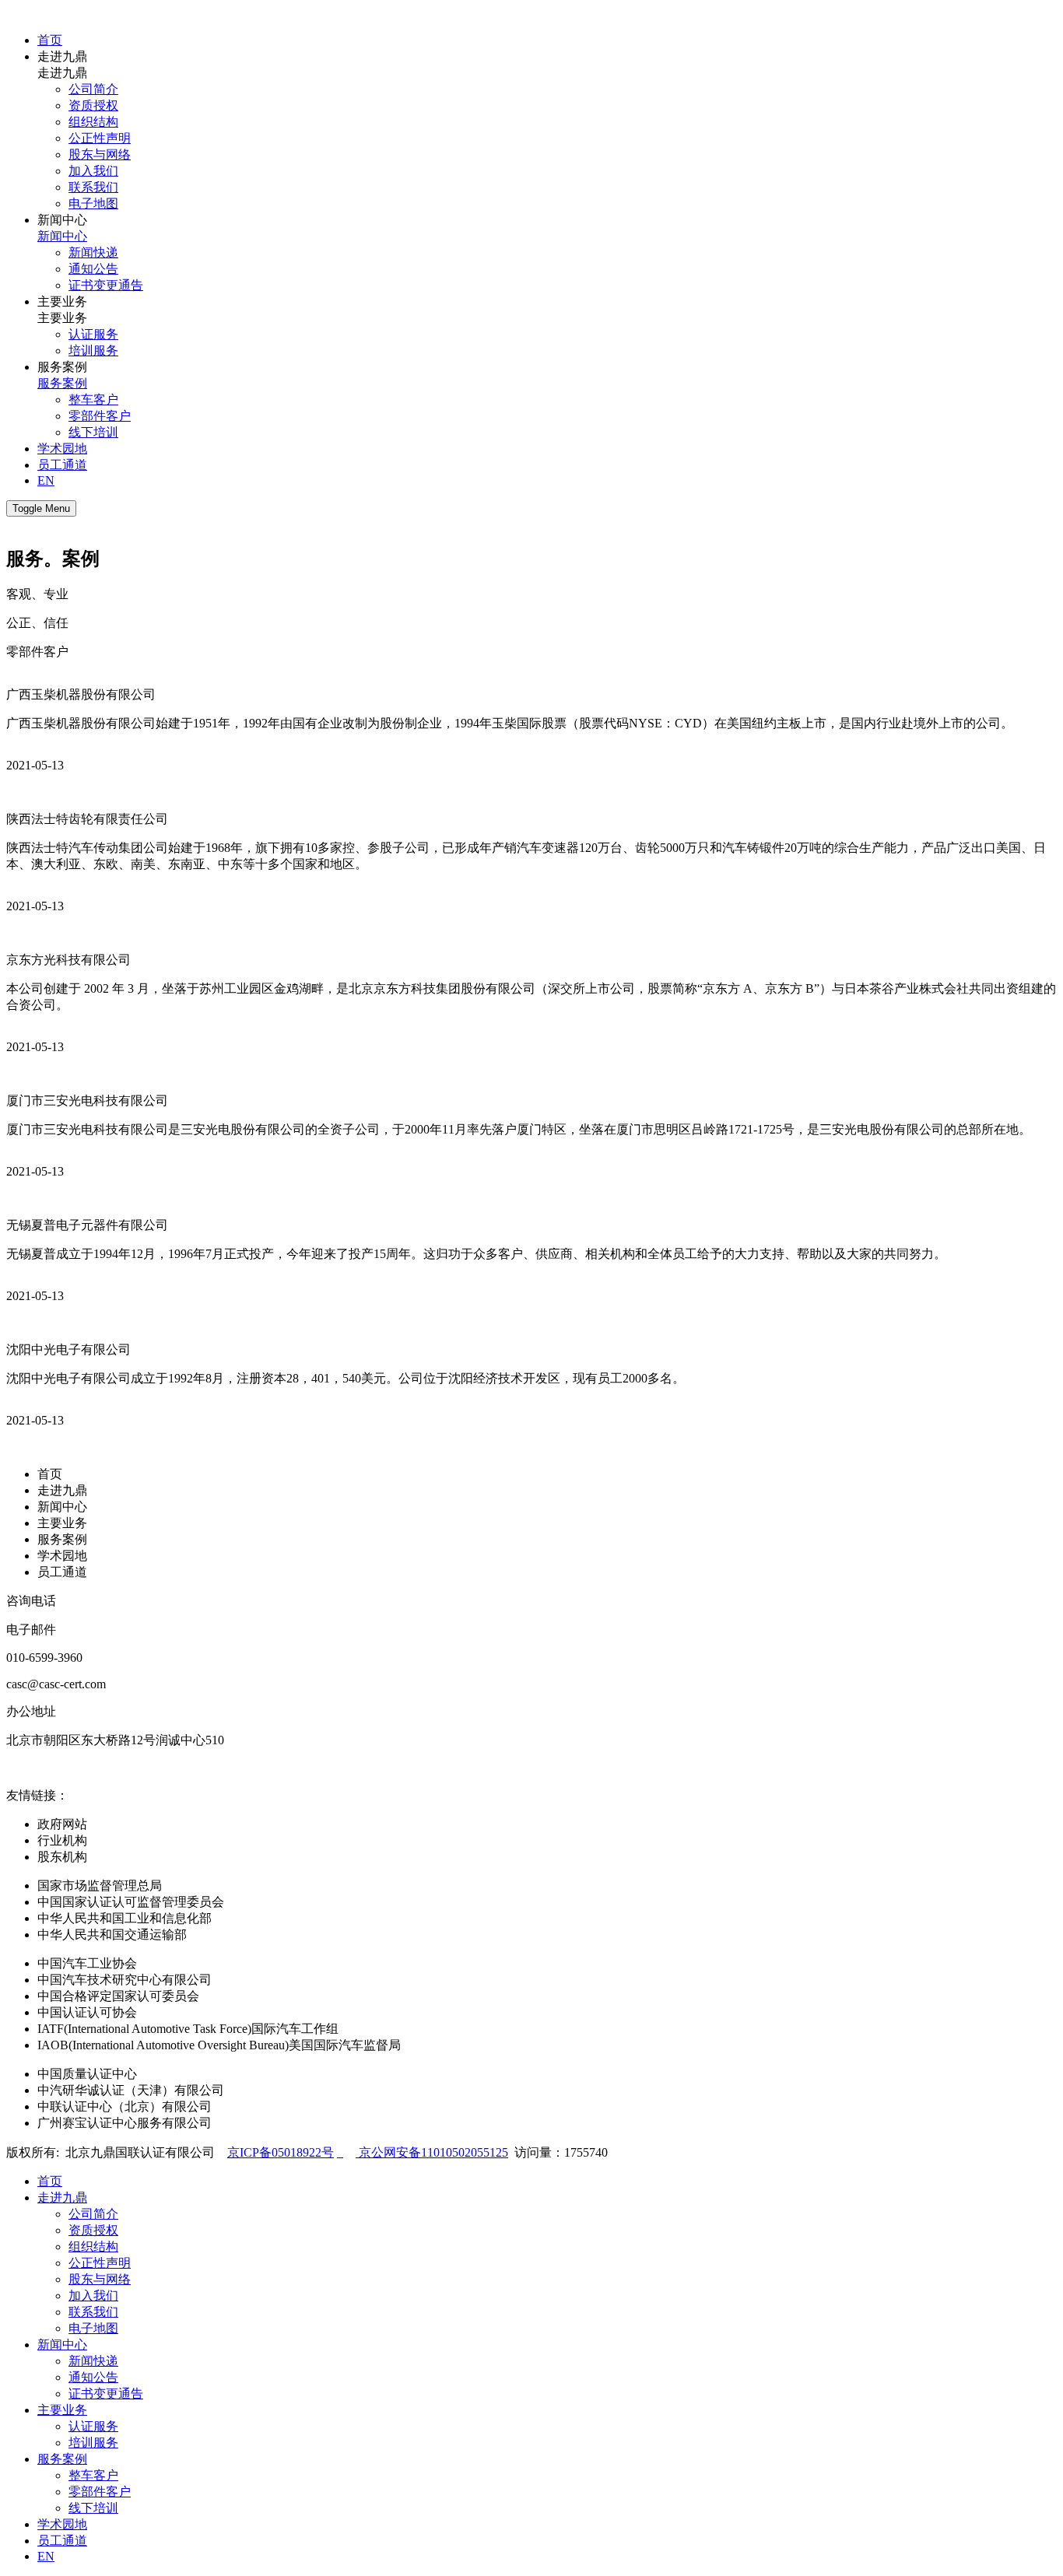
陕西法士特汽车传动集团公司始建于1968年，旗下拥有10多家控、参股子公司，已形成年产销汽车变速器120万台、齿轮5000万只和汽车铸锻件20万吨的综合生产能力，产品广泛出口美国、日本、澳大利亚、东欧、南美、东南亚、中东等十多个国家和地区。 (526, 856)
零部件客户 (100, 416)
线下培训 (93, 432)
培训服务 (93, 350)
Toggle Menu (41, 508)
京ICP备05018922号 (281, 2152)
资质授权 (93, 105)
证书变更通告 (106, 285)
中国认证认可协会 (87, 2012)
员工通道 (62, 465)
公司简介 (93, 89)
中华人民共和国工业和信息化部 (125, 1918)
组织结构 (93, 122)
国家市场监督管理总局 (100, 1886)
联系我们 (93, 187)
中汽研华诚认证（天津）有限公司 (131, 2090)
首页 (50, 40)
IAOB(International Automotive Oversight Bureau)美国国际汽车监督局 (219, 2045)
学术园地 (62, 449)
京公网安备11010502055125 (432, 2152)
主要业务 (62, 1523)
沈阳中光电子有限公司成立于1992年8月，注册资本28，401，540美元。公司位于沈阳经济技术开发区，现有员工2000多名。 (346, 1378)
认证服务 (93, 334)
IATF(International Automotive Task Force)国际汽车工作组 (188, 2029)
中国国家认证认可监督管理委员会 (131, 1902)
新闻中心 (62, 236)
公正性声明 (100, 138)
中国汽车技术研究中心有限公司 (125, 1980)
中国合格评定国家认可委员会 (118, 1996)
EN (46, 480)
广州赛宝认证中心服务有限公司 (125, 2123)
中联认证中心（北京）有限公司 (125, 2106)
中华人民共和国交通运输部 (112, 1935)
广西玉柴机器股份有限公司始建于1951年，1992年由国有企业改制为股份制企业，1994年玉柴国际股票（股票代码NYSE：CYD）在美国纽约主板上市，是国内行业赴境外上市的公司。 (510, 723)
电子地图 (93, 203)
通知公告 (93, 269)
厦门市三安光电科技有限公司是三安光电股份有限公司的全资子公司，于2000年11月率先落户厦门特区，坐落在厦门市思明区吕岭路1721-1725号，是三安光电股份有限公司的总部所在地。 (519, 1129)
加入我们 (93, 171)
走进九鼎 (62, 1490)
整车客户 (93, 400)
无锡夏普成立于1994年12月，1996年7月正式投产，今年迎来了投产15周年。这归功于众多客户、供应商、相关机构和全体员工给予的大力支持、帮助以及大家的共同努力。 (476, 1254)
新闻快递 (93, 252)
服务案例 (62, 383)
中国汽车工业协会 (87, 1963)
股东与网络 (100, 154)
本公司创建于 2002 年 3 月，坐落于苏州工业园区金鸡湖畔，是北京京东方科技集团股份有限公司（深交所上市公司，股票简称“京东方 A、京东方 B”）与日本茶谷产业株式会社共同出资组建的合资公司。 (531, 997)
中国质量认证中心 (87, 2074)
